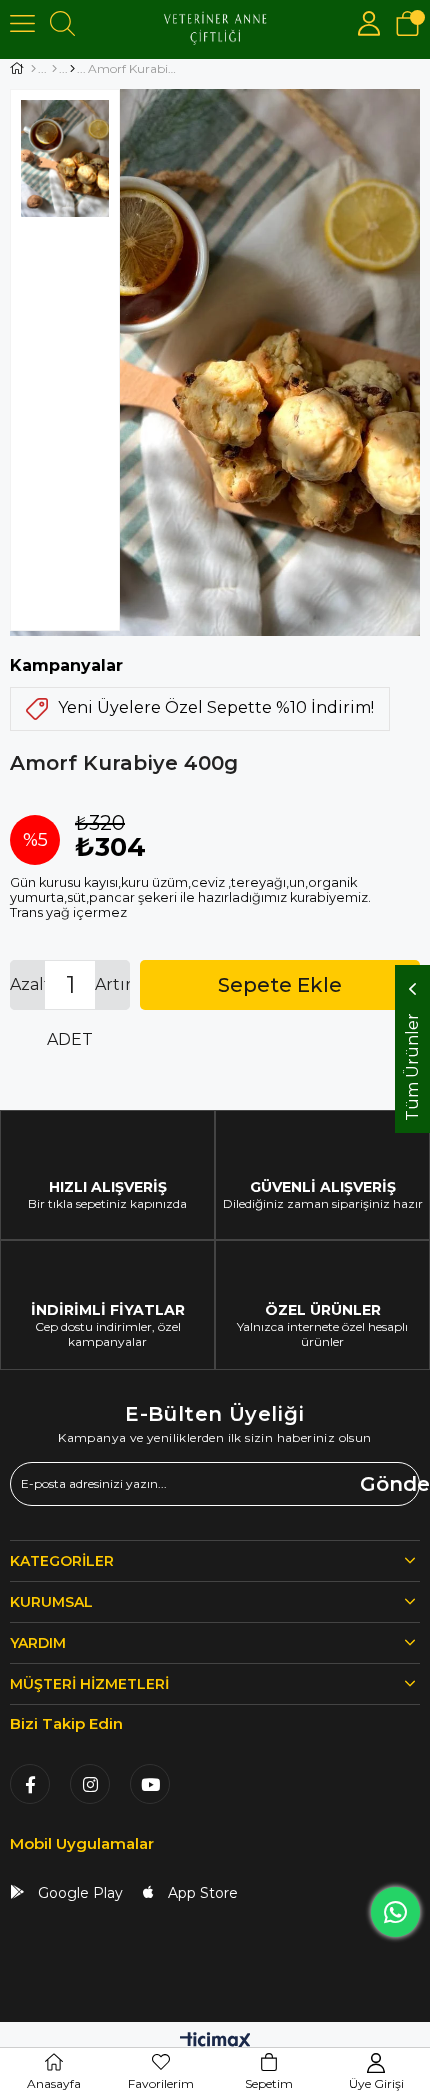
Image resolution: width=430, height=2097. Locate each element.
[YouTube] (150, 1784)
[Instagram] (90, 1784)
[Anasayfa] (33, 69)
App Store (201, 1893)
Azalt (27, 984)
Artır (112, 984)
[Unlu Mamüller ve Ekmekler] (72, 69)
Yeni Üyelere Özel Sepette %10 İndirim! (216, 707)
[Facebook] (30, 1784)
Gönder (390, 1484)
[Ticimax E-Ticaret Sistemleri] (215, 2042)
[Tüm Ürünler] (54, 69)
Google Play (78, 1893)
